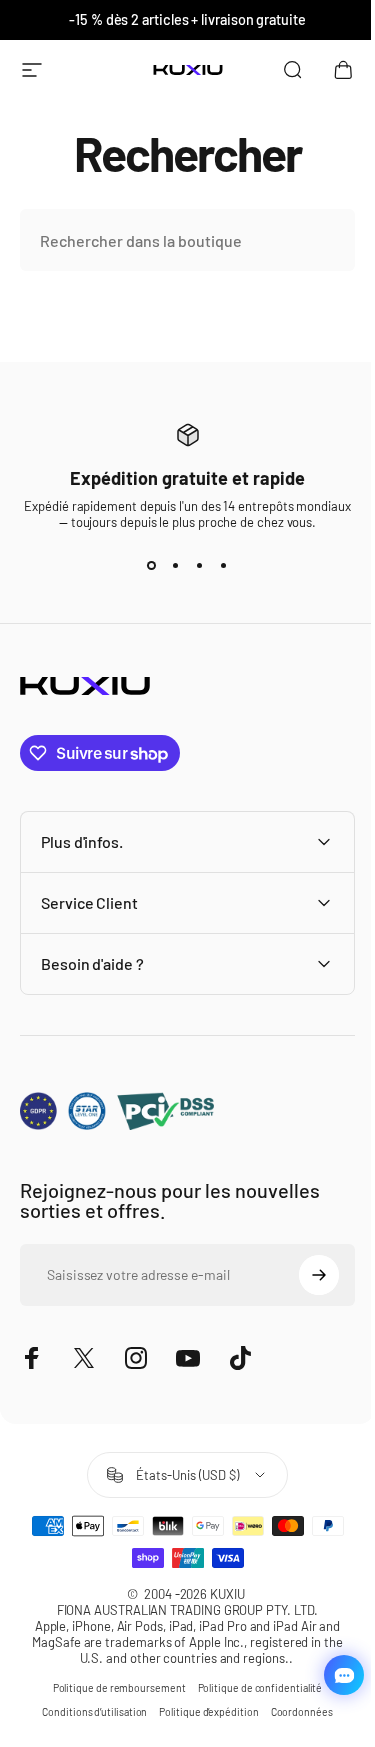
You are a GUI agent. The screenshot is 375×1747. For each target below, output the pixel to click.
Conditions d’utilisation (87, 1712)
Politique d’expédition (201, 1712)
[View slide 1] (152, 566)
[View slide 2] (176, 566)
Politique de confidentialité (252, 1688)
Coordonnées (294, 1712)
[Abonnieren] (304, 1275)
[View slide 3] (200, 566)
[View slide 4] (224, 566)
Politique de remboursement (111, 1688)
